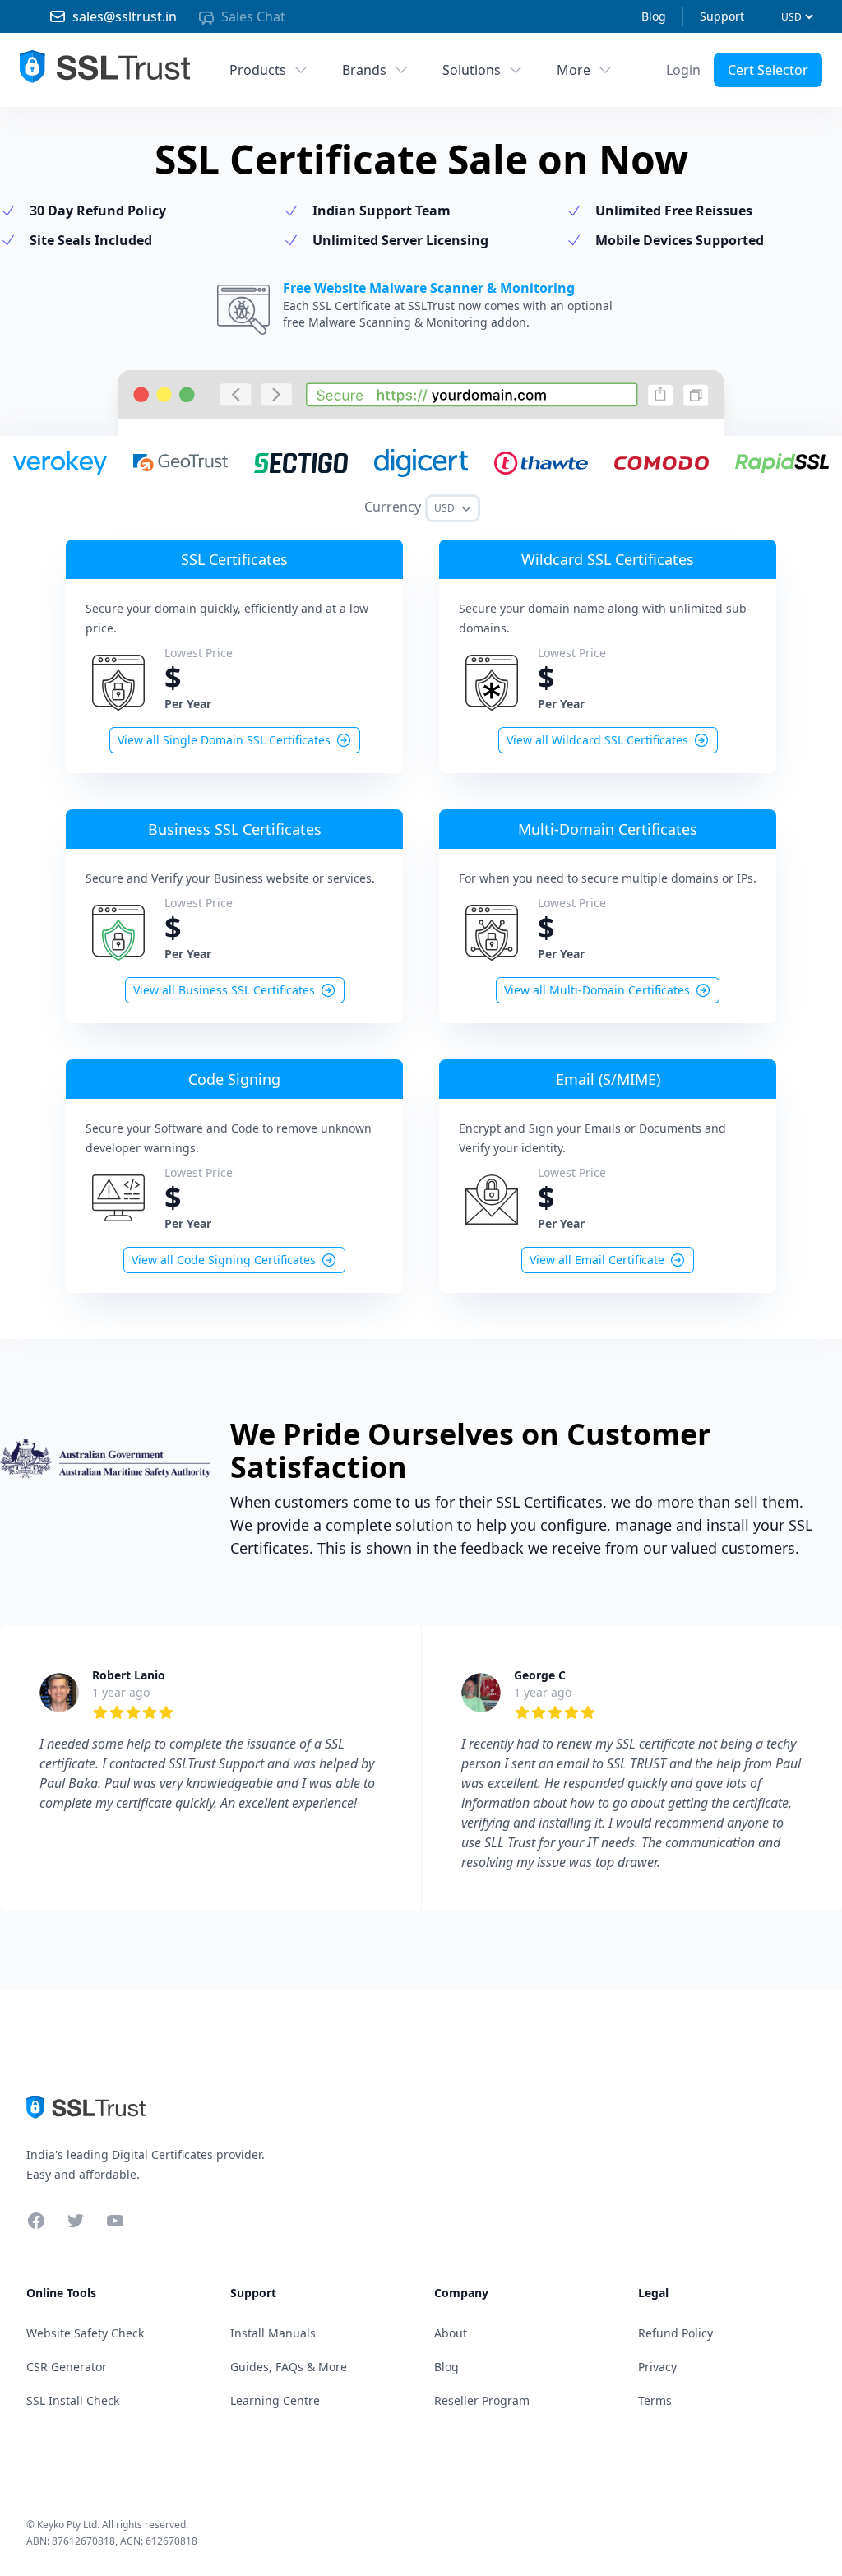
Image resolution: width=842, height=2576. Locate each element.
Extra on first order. (715, 105)
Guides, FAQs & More (289, 2367)
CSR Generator (67, 2367)
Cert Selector (768, 70)
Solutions (472, 70)
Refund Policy (675, 2333)
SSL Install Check (73, 2400)
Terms (655, 2400)
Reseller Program (482, 2400)
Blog (654, 16)
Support (722, 16)
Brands (364, 70)
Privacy (657, 2367)
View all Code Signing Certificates (224, 1260)
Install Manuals (273, 2333)
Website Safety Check (85, 2333)
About (451, 2333)
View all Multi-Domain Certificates (597, 990)
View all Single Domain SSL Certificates (224, 740)
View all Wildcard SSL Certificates (597, 740)
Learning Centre (275, 2400)
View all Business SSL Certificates (224, 990)
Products (258, 70)
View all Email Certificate (597, 1260)
